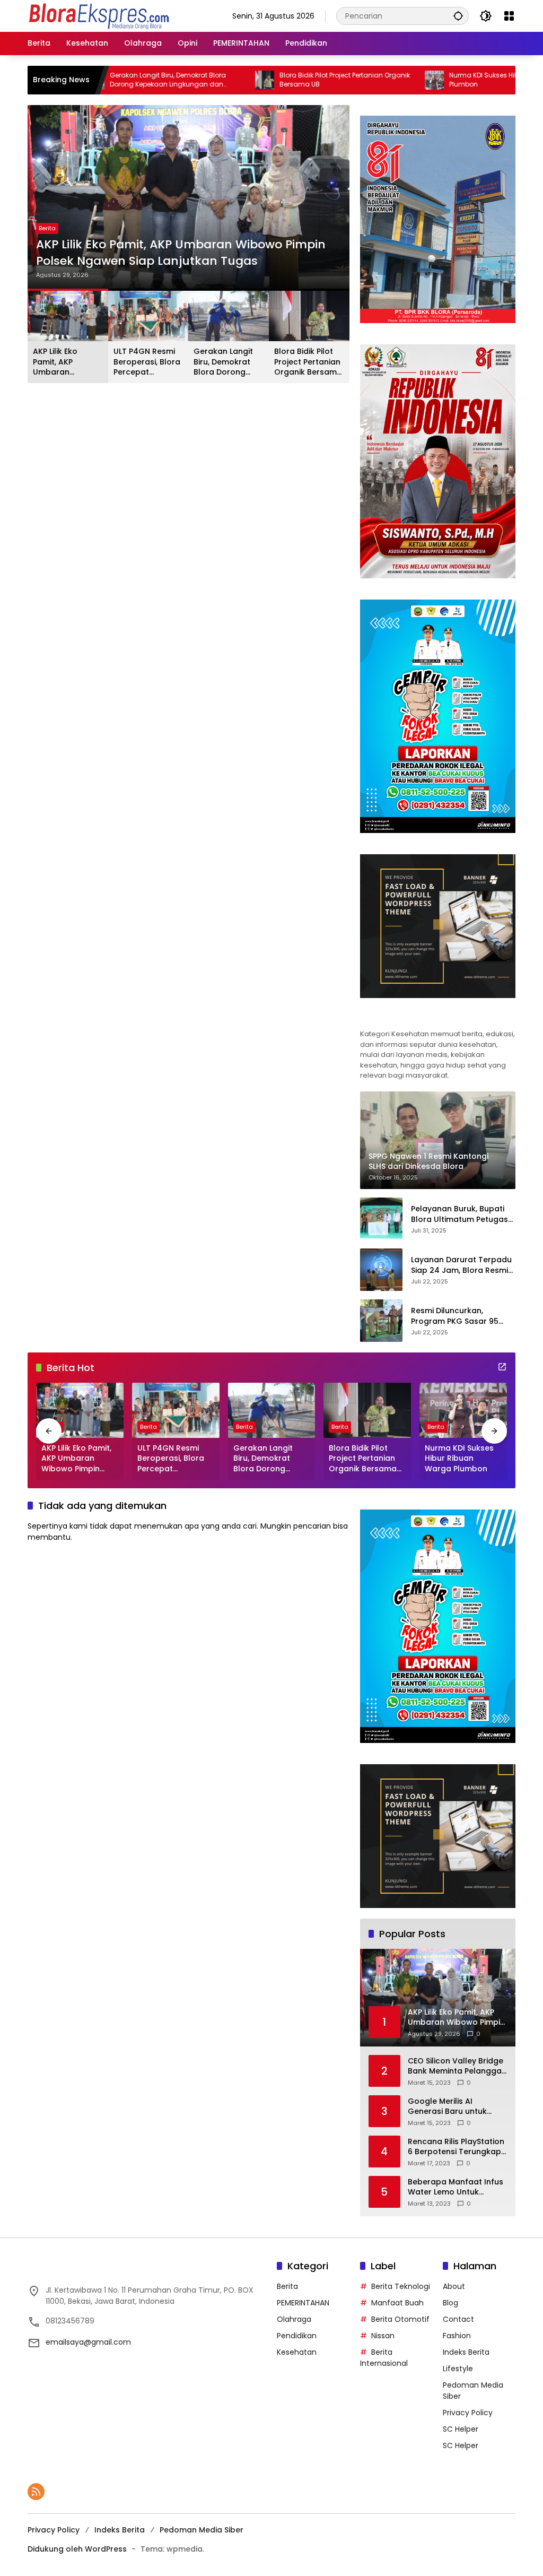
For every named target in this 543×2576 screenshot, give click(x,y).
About (454, 2286)
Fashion (457, 2336)
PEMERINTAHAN (303, 2303)
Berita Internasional (384, 2358)
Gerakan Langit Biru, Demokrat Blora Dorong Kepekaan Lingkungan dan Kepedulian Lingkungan (101, 80)
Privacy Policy (468, 2413)
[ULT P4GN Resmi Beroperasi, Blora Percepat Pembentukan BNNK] (176, 1410)
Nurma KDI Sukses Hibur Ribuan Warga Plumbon (445, 80)
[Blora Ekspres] (99, 15)
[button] (458, 16)
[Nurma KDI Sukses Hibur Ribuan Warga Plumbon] (367, 80)
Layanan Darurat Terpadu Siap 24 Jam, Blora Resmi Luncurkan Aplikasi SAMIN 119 (461, 1265)
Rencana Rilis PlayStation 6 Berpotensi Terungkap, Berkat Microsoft (456, 2147)
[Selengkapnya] (438, 1017)
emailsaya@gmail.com (88, 2342)
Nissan (383, 2336)
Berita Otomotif (400, 2319)
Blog (450, 2303)
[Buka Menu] (509, 16)
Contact (458, 2319)
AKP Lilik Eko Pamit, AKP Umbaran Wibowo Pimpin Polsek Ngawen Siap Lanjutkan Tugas (181, 253)
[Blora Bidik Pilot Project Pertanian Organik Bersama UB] (198, 80)
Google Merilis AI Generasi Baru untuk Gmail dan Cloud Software (447, 2107)
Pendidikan (297, 2336)
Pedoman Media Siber (202, 2530)
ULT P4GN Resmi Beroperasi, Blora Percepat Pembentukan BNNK (147, 362)
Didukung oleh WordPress (77, 2549)
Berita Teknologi (401, 2286)
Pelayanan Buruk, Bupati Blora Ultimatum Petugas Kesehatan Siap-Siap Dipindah (459, 1214)
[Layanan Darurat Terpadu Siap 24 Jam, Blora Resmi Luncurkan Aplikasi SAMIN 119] (381, 1270)
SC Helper (461, 2429)
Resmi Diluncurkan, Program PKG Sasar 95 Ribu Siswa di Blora (455, 1316)
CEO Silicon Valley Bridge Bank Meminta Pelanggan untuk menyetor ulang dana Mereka (457, 2066)
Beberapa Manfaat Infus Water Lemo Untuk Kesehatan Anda (456, 2187)
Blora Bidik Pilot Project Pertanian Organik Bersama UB (278, 80)
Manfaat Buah (397, 2303)
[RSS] (36, 2492)
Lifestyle (458, 2369)
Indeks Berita (466, 2352)
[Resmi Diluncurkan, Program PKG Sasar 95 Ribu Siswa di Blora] (381, 1321)
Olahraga (294, 2319)
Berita (47, 228)
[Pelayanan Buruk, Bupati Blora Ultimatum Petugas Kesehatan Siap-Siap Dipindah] (381, 1219)
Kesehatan (297, 2352)
